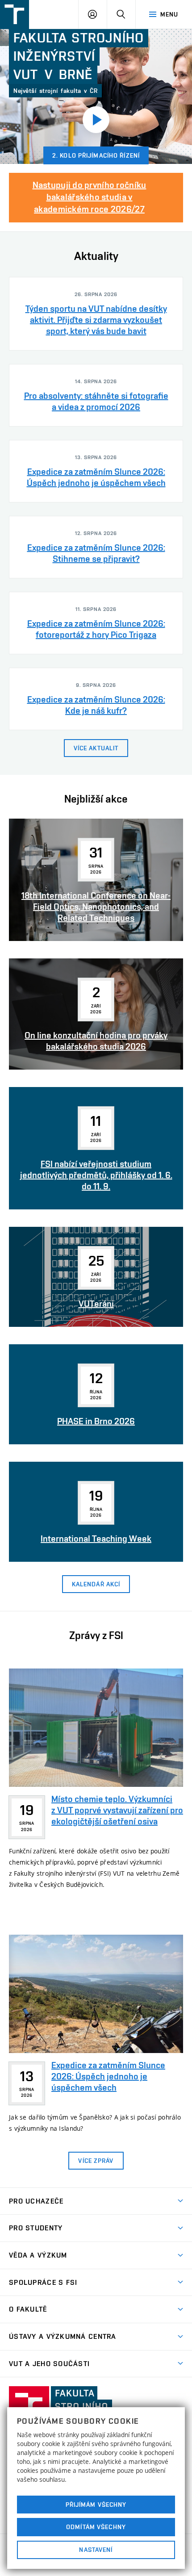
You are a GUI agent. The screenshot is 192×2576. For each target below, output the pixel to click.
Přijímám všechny (96, 2505)
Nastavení (96, 2550)
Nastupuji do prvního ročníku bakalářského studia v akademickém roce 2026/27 (90, 197)
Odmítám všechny (96, 2527)
